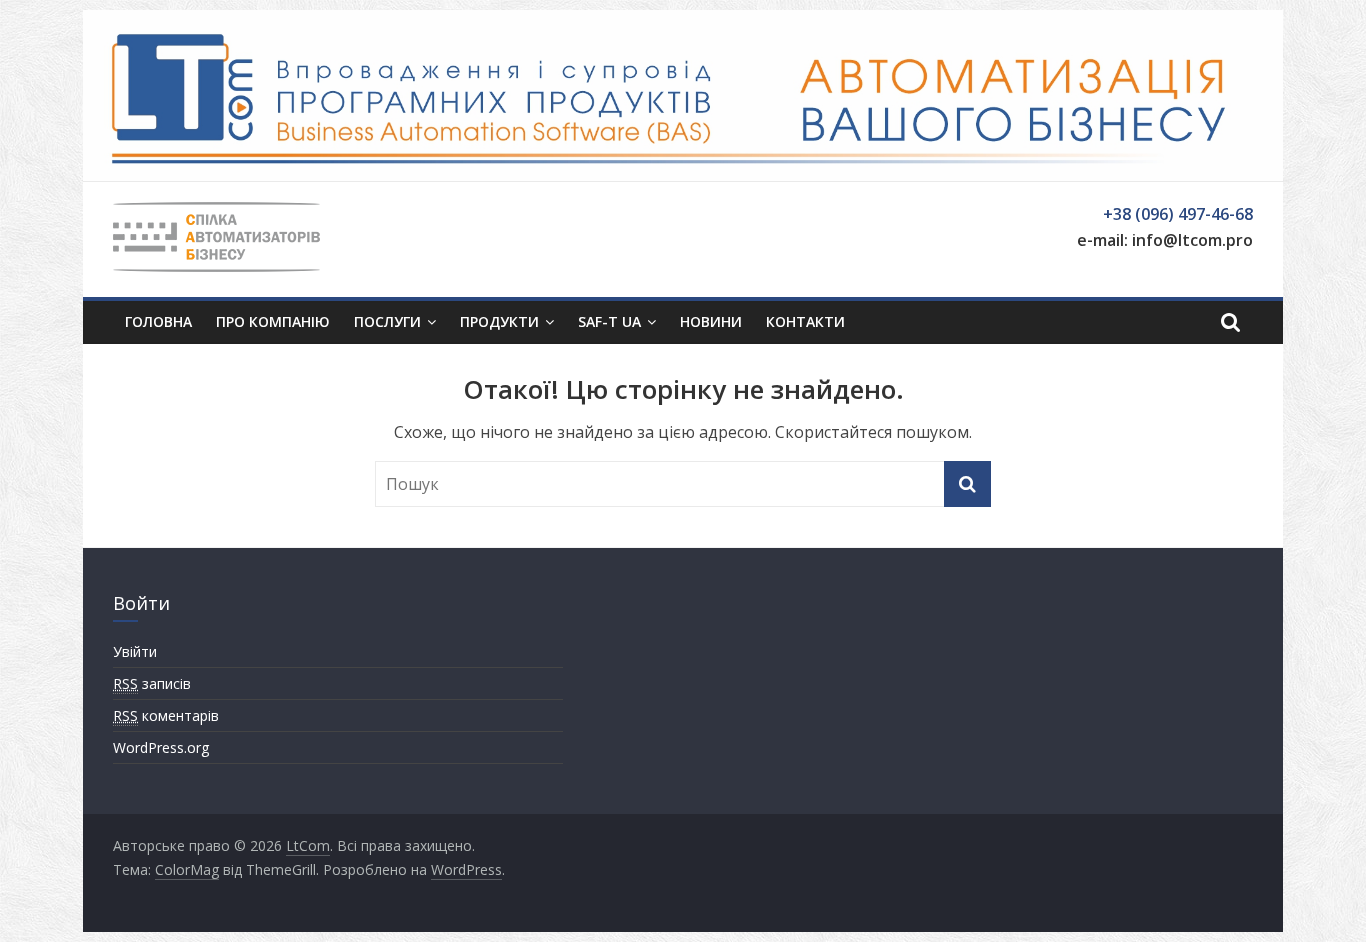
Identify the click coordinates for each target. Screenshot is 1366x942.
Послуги (387, 321)
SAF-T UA (609, 321)
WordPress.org (161, 747)
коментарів (166, 715)
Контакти (805, 321)
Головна (158, 321)
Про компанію (273, 321)
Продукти (499, 321)
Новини (711, 321)
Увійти (135, 651)
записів (152, 683)
